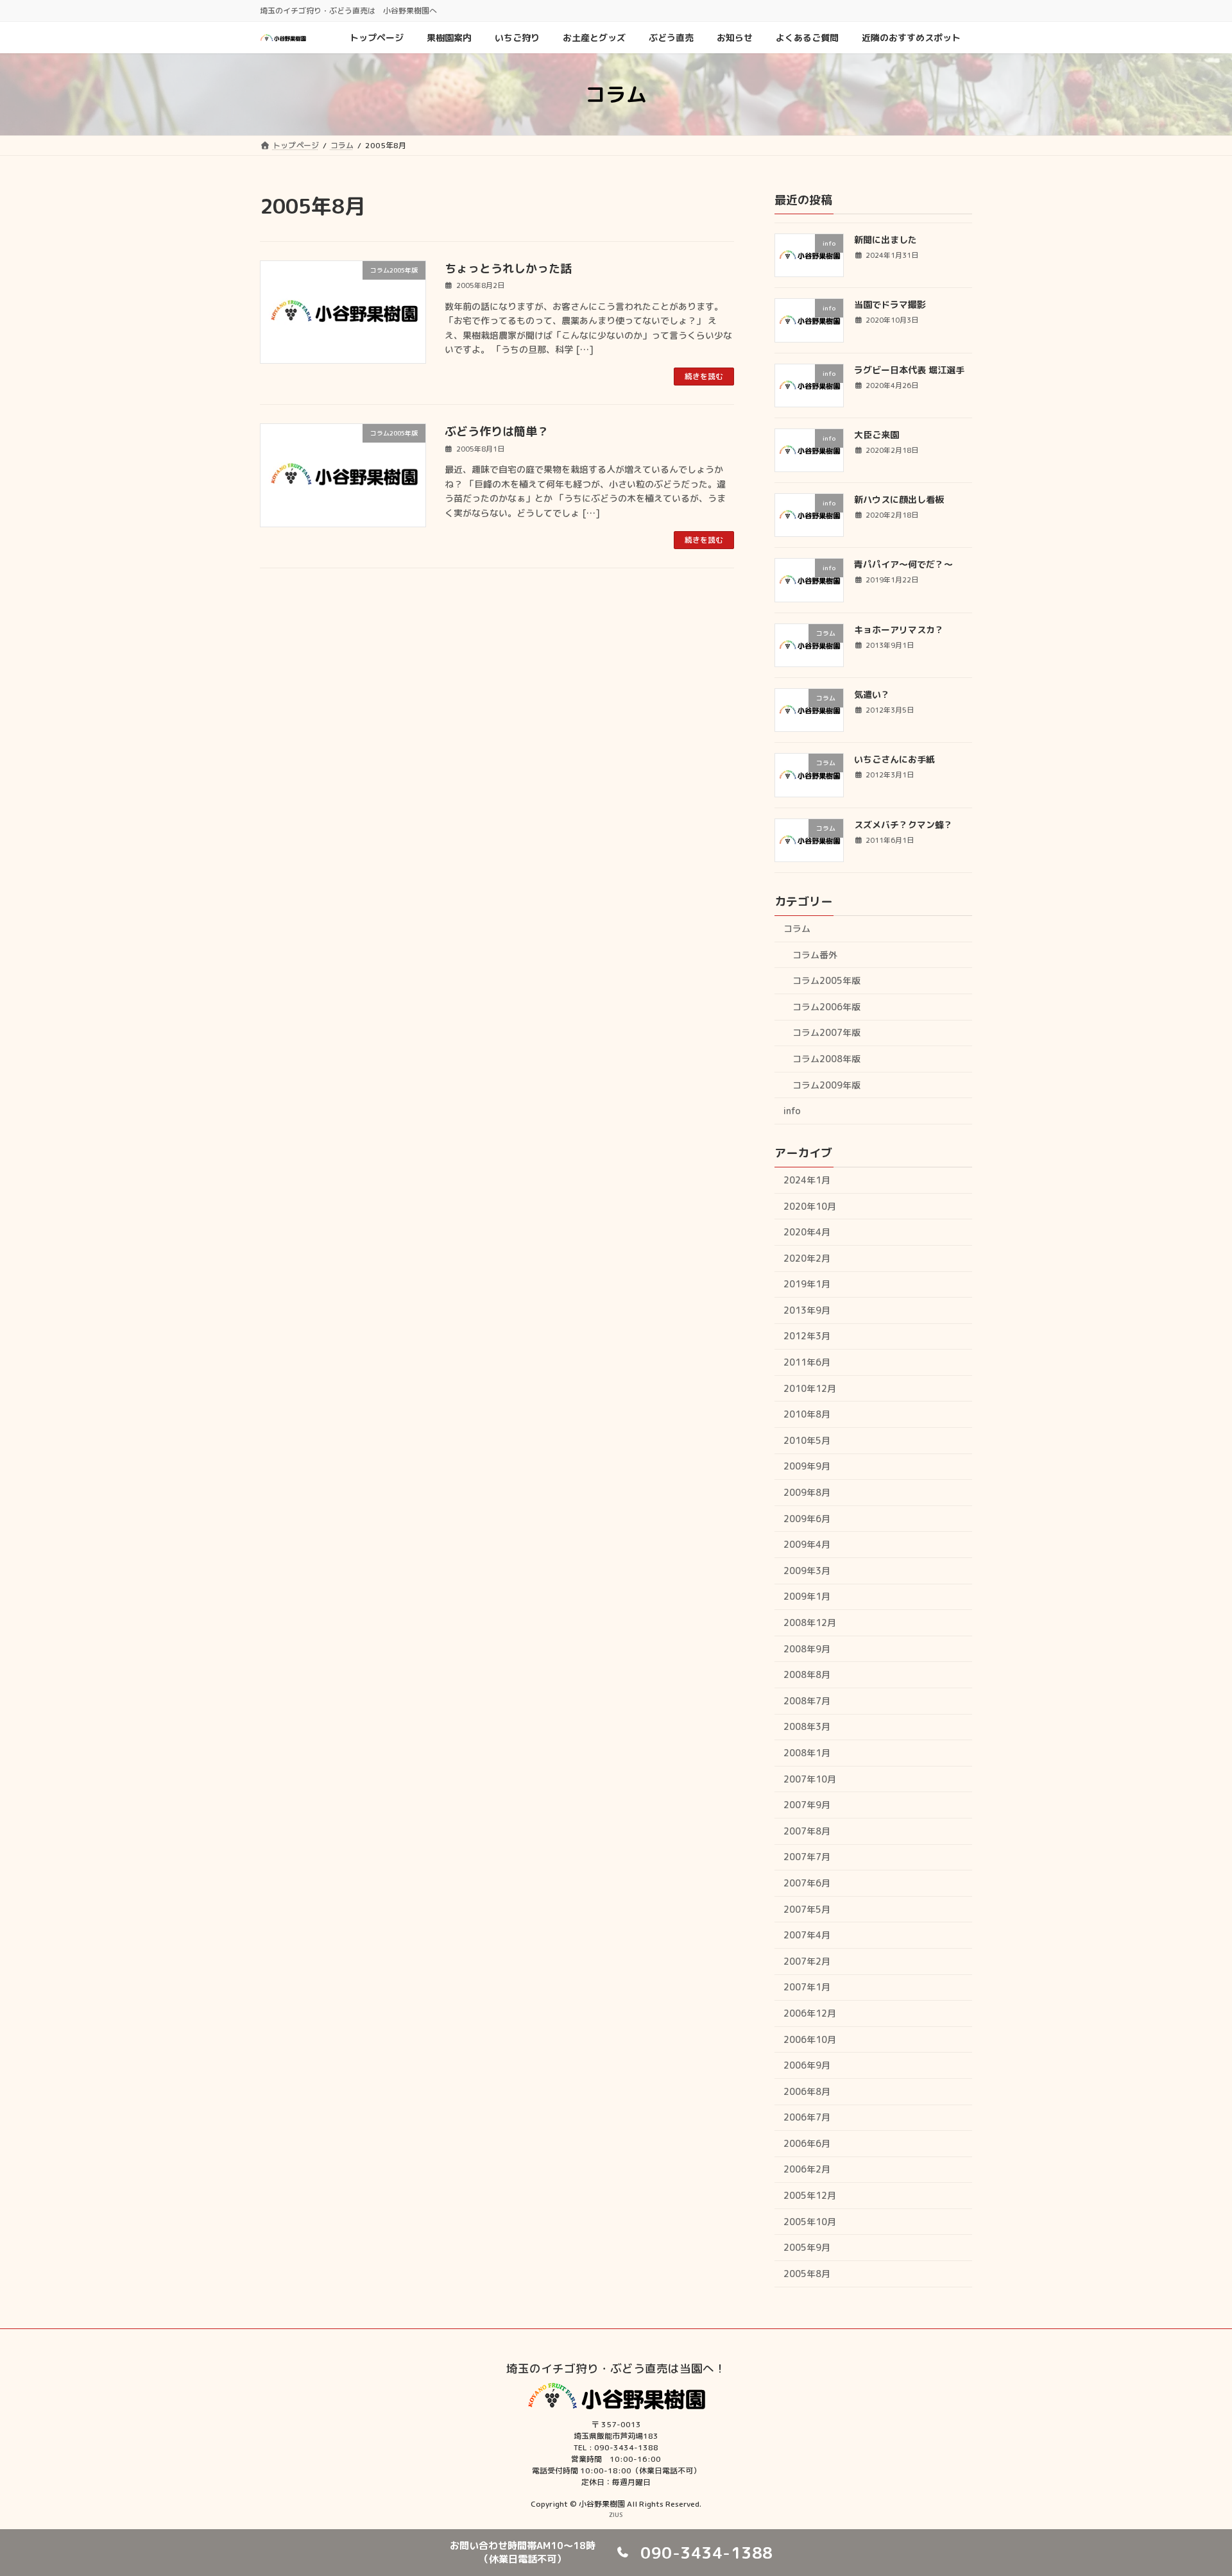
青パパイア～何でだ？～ (903, 564)
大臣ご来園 (877, 435)
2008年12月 (810, 1623)
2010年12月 (810, 1388)
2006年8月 (807, 2091)
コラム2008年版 (826, 1059)
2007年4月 (807, 1935)
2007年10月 (810, 1779)
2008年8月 (807, 1674)
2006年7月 (807, 2117)
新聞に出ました (886, 240)
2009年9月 (807, 1466)
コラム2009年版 (826, 1084)
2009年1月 (807, 1596)
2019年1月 (807, 1284)
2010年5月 (807, 1440)
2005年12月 (810, 2195)
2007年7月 (807, 1857)
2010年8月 (807, 1414)
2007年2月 (807, 1961)
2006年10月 (810, 2039)
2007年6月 (807, 1883)
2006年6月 (807, 2143)
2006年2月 (807, 2169)
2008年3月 (807, 1726)
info (792, 1111)
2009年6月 (807, 1519)
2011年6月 (807, 1362)
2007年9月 (807, 1805)
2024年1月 (807, 1180)
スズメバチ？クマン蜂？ (903, 825)
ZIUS (616, 2514)
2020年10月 (810, 1206)
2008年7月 (807, 1701)
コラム (797, 928)
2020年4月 (807, 1232)
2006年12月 (810, 2013)
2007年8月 (807, 1831)
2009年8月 (807, 1492)
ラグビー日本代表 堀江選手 (909, 370)
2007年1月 (807, 1987)
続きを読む (704, 376)
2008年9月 (807, 1649)
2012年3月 (807, 1336)
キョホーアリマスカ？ (899, 630)
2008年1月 (807, 1753)
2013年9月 (807, 1310)
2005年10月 (810, 2222)
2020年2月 (807, 1258)
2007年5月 (807, 1909)
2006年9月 (807, 2065)
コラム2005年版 (826, 980)
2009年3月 (807, 1571)
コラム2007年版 (826, 1032)
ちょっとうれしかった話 (508, 268)
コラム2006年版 (826, 1007)
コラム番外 (815, 954)
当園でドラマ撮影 (890, 304)
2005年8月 (807, 2274)
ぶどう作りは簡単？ (497, 431)
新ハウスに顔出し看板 (899, 499)
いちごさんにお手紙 (894, 759)
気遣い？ (872, 694)
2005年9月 (807, 2247)
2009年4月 (807, 1544)
